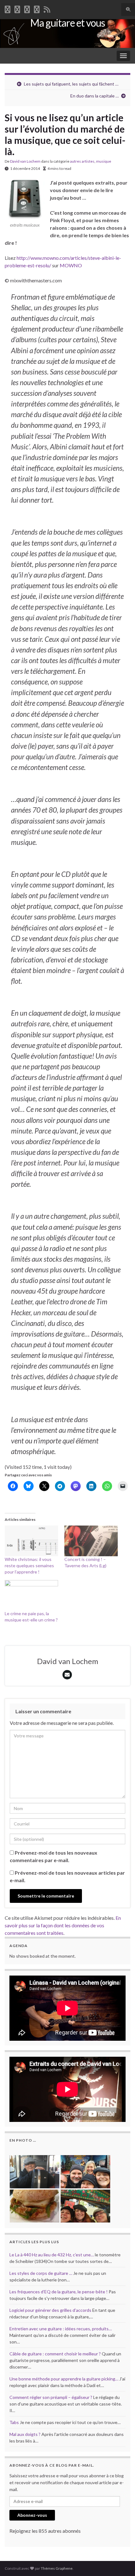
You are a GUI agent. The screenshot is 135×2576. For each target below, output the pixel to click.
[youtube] (27, 8)
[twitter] (17, 8)
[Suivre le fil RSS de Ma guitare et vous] (47, 8)
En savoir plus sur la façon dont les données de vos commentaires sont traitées (63, 1925)
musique (104, 161)
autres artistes (82, 161)
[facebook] (8, 8)
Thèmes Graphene (57, 2568)
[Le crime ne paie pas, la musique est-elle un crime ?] (31, 1595)
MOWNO (71, 265)
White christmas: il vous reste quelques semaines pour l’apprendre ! (29, 1565)
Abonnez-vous (32, 2515)
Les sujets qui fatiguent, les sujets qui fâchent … (71, 84)
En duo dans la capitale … (94, 96)
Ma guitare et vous (67, 23)
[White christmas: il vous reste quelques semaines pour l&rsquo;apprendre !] (31, 1541)
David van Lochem (25, 161)
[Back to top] (121, 2562)
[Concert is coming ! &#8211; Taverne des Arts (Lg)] (91, 1541)
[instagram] (37, 8)
